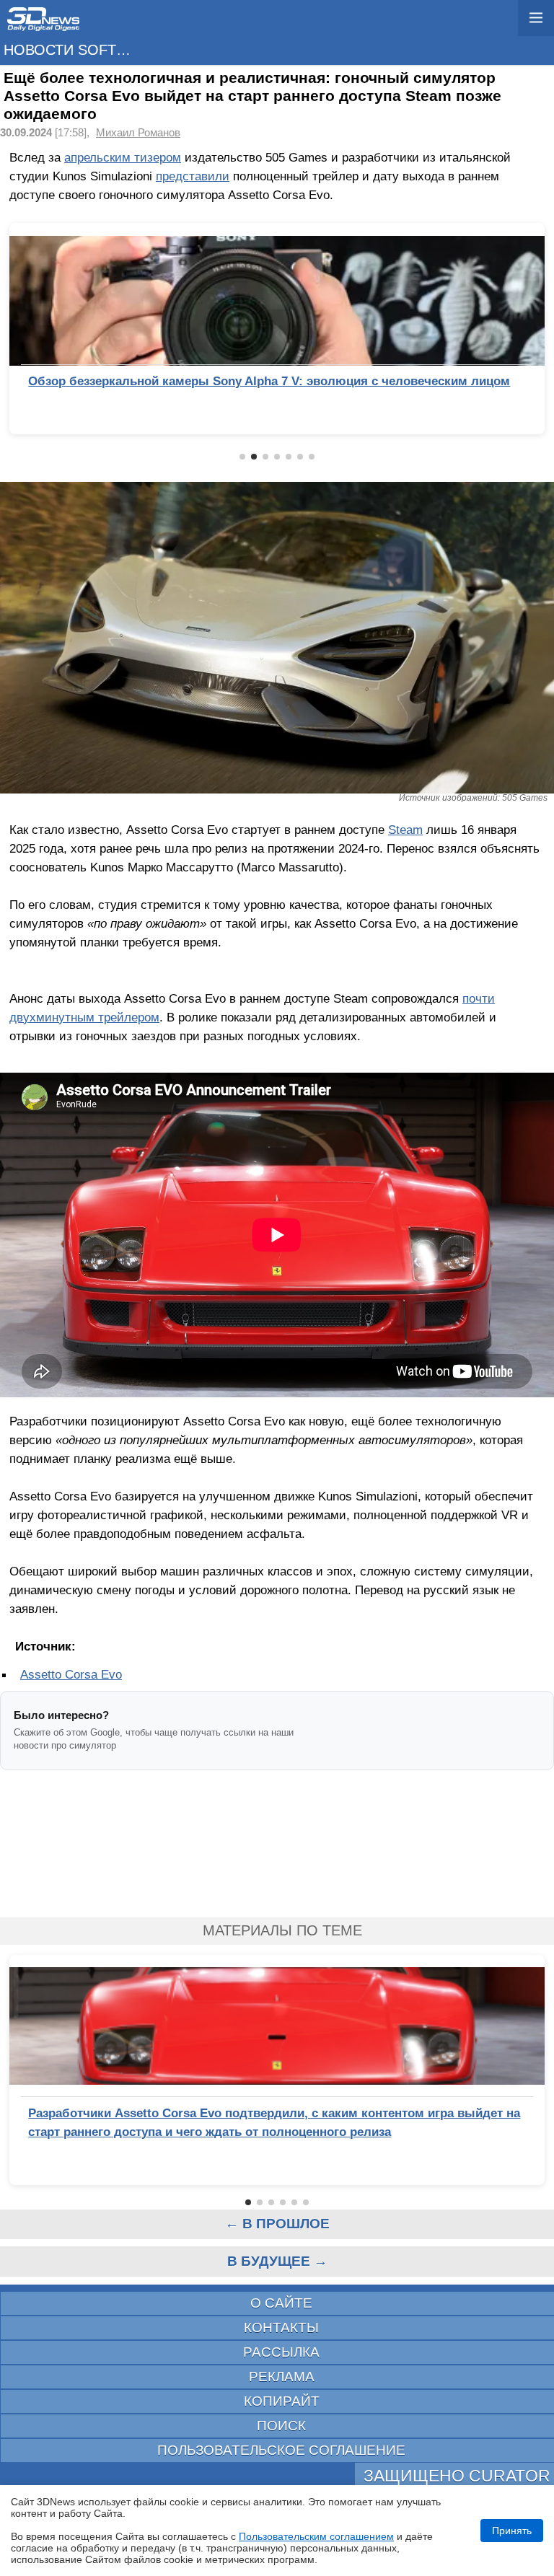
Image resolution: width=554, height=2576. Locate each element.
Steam (405, 830)
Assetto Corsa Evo (71, 1674)
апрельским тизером (123, 157)
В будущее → (277, 2261)
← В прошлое (277, 2224)
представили (193, 176)
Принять (512, 2531)
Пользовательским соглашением (316, 2536)
